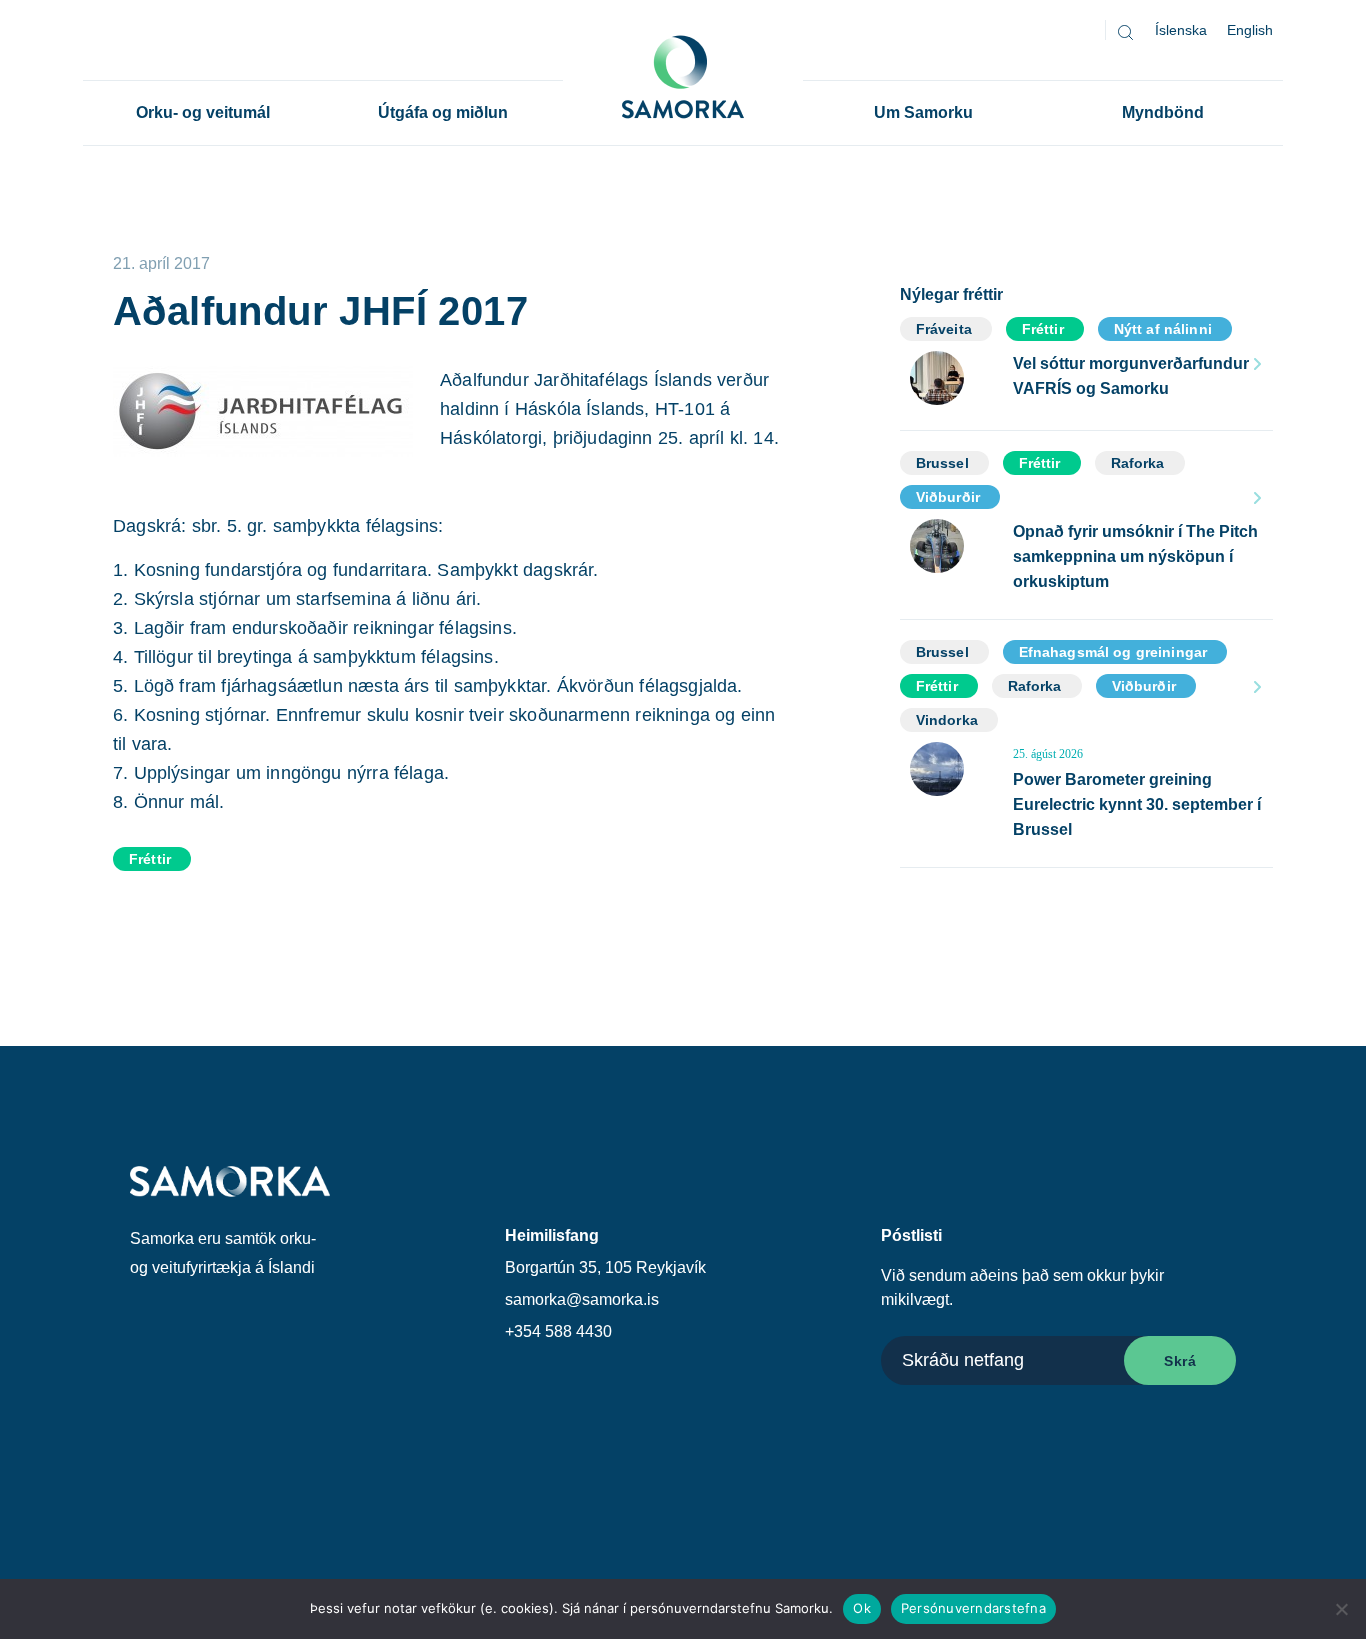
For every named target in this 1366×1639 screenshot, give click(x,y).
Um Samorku (923, 112)
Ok (862, 1608)
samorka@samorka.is (582, 1299)
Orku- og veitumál (203, 112)
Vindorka (947, 720)
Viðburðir (948, 497)
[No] (1341, 1609)
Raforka (1138, 463)
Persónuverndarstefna (973, 1608)
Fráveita (944, 329)
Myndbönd (1163, 112)
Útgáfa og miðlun (443, 112)
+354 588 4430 (558, 1331)
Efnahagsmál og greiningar (1113, 652)
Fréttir (150, 859)
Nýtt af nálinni (1163, 329)
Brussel (942, 463)
